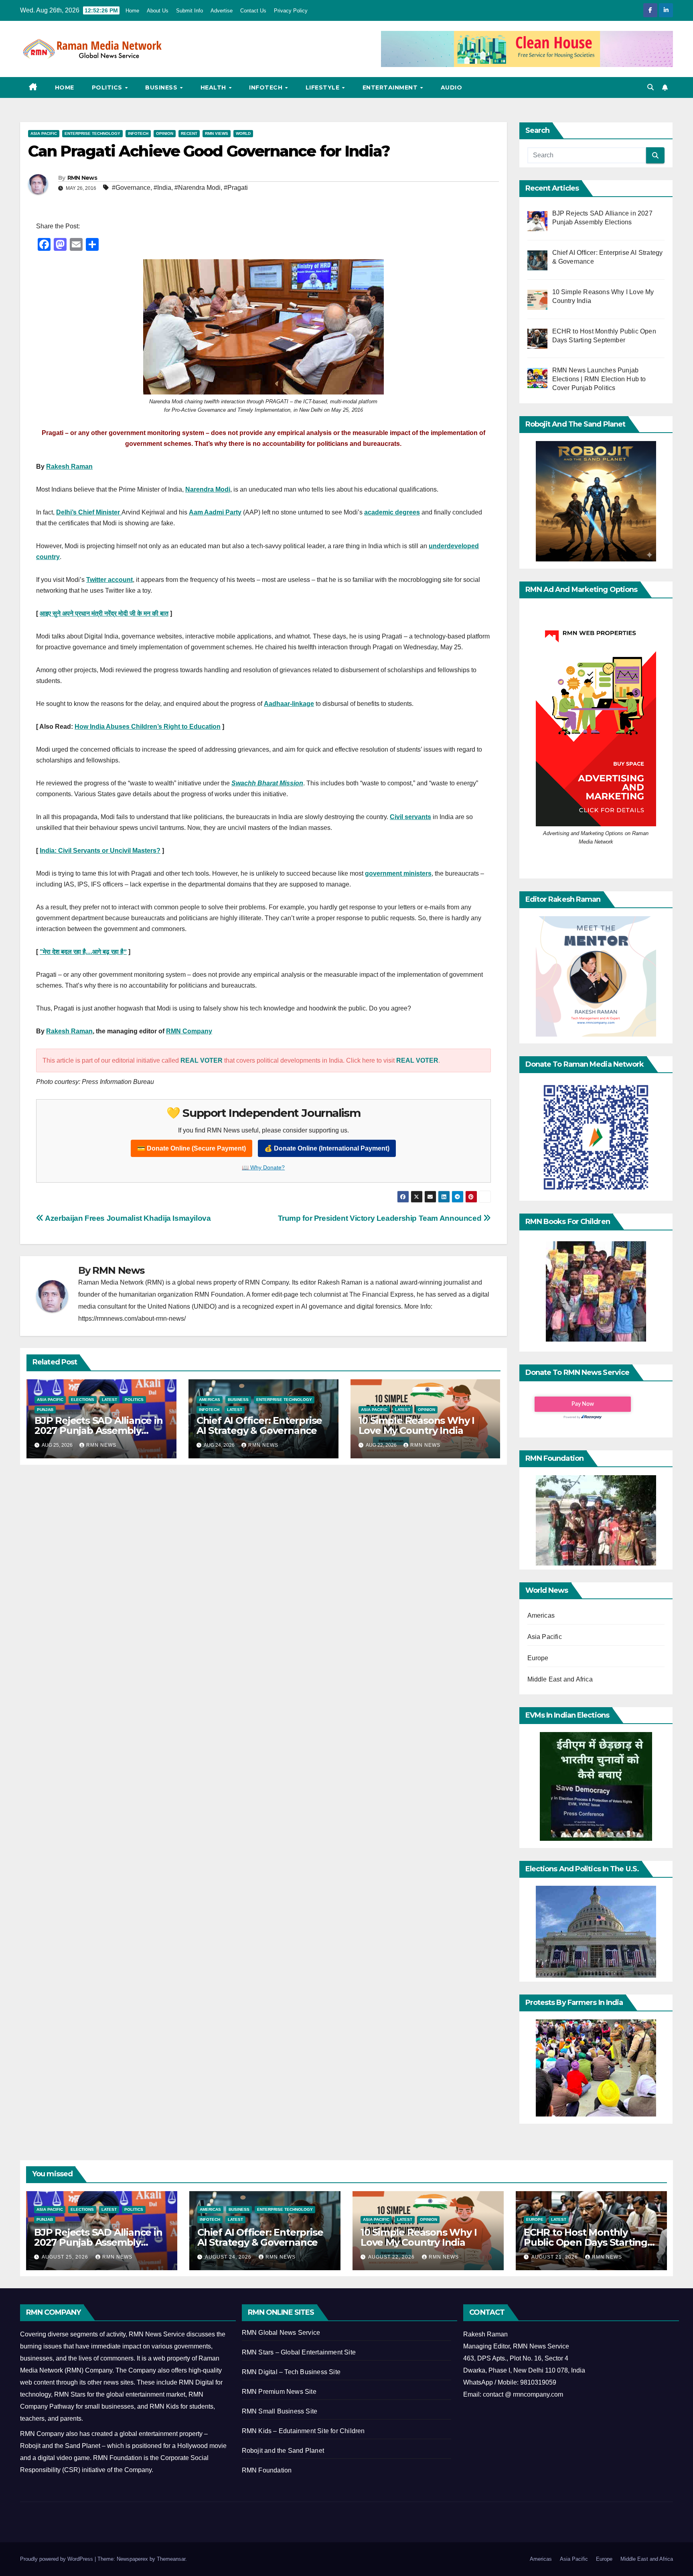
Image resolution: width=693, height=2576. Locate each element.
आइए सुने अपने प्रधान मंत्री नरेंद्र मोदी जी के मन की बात (104, 613)
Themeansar (171, 2559)
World (243, 133)
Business (162, 87)
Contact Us (253, 11)
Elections (83, 1400)
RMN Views (217, 133)
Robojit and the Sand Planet (283, 2451)
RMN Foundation (267, 2470)
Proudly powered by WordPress (57, 2559)
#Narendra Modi (198, 188)
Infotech (267, 87)
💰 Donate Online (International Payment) (327, 1148)
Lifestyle (323, 87)
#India (162, 188)
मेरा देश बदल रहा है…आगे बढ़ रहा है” (85, 952)
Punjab (45, 1410)
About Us (158, 11)
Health (214, 87)
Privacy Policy (291, 11)
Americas (210, 1400)
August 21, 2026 (555, 2257)
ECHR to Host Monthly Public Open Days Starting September (586, 2242)
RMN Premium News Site (279, 2392)
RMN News (82, 178)
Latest (109, 1400)
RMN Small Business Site (280, 2411)
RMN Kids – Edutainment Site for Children (303, 2431)
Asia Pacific (44, 133)
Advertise (222, 11)
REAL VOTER (202, 1060)
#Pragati (236, 188)
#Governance (131, 188)
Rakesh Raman (69, 467)
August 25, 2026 (66, 2257)
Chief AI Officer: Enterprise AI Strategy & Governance (259, 1425)
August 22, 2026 (392, 2257)
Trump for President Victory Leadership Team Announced (381, 1218)
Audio (452, 87)
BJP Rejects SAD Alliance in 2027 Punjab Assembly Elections (99, 1430)
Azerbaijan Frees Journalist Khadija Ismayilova (127, 1218)
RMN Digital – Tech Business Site (291, 2372)
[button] (650, 87)
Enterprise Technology (92, 133)
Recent (189, 133)
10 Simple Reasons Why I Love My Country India (416, 1425)
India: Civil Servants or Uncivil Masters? (100, 851)
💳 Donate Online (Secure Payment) (191, 1148)
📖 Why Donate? (263, 1167)
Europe (538, 1658)
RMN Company (189, 1031)
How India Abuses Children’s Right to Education (148, 727)
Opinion (165, 133)
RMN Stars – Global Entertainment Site (299, 2352)
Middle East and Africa (560, 1679)
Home (132, 11)
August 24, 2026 (229, 2257)
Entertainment (391, 87)
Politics (108, 87)
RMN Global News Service (281, 2333)
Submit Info (189, 11)
